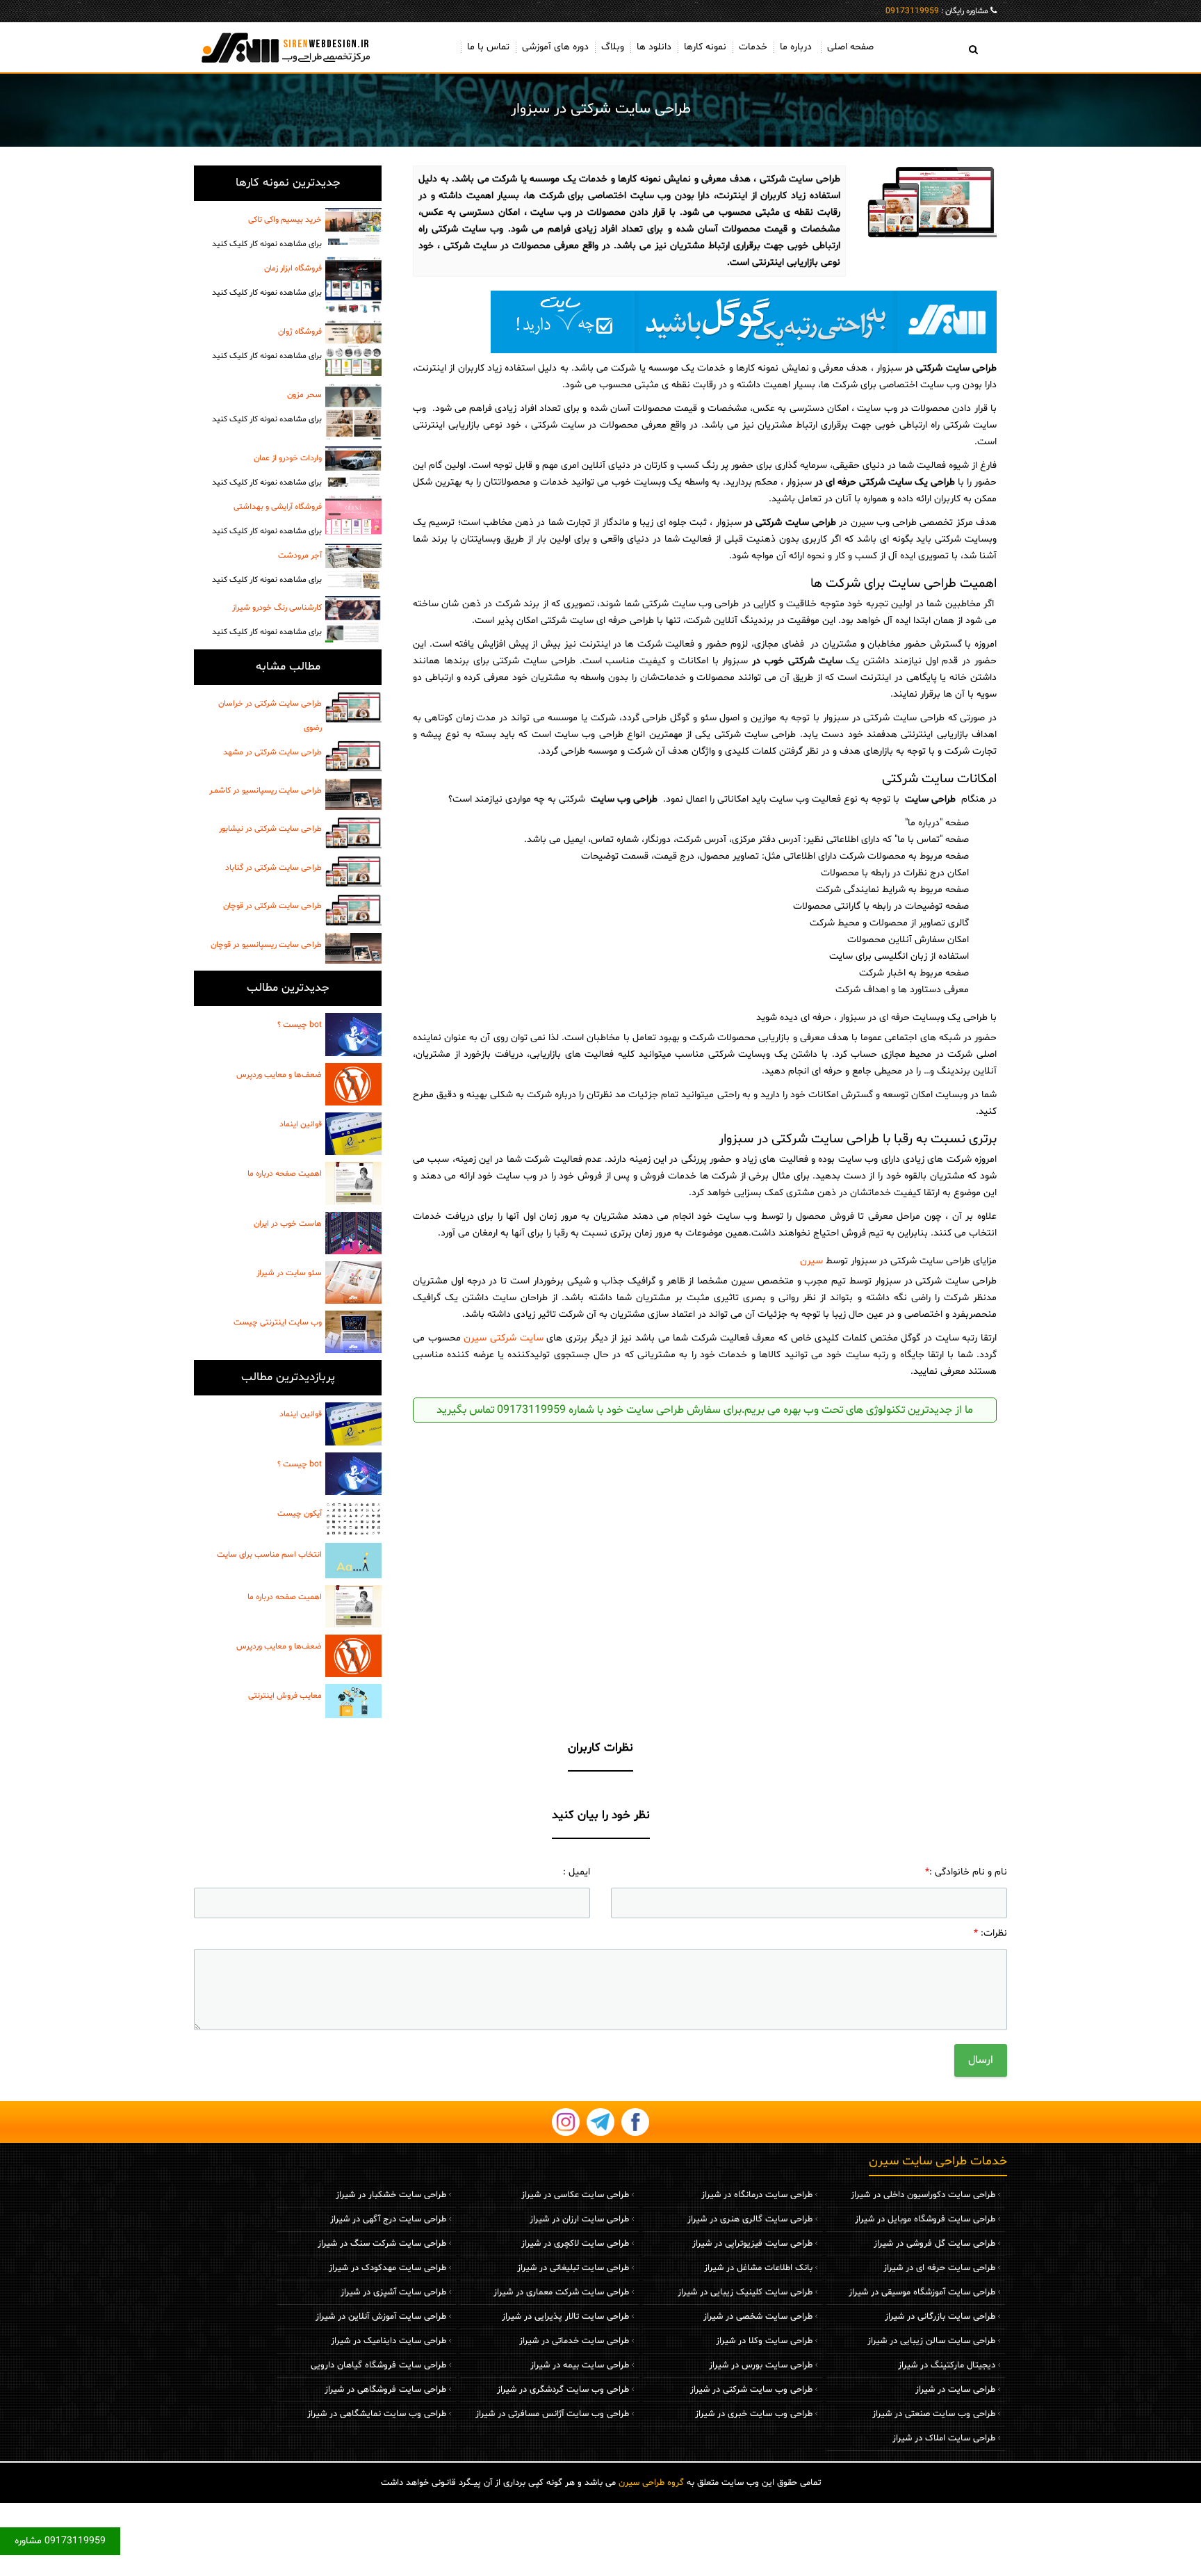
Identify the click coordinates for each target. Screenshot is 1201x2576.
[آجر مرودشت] (353, 566)
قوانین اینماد (301, 1124)
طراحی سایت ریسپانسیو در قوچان (266, 945)
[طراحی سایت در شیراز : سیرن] (288, 47)
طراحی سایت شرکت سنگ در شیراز (382, 2244)
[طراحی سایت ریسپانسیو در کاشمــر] (353, 794)
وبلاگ (613, 47)
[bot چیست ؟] (353, 1034)
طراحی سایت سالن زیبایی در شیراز (931, 2341)
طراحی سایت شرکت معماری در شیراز (561, 2292)
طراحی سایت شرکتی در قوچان (272, 906)
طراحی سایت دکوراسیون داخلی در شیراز (923, 2195)
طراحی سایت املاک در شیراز (944, 2438)
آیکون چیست (300, 1514)
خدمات (753, 47)
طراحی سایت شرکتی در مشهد (272, 752)
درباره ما (796, 47)
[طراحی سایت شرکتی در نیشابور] (353, 833)
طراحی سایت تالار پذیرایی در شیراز (565, 2317)
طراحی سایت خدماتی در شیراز (574, 2341)
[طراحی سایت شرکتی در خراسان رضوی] (353, 708)
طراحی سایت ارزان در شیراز (579, 2219)
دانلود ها (654, 47)
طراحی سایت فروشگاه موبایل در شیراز (925, 2219)
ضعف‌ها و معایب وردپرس (279, 1075)
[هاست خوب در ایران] (353, 1233)
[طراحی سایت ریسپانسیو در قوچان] (353, 948)
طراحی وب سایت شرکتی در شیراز (751, 2390)
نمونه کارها (705, 47)
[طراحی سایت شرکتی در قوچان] (353, 910)
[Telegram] (600, 2122)
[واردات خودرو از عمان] (353, 467)
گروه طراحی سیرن (651, 2483)
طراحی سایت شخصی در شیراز (758, 2317)
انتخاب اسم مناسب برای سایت (269, 1555)
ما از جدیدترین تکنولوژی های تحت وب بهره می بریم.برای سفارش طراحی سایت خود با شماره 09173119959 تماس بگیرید (705, 1410)
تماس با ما (488, 47)
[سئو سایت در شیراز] (353, 1282)
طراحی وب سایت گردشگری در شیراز (563, 2390)
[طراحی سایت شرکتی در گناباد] (353, 872)
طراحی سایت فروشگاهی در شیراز (385, 2390)
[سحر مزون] (353, 411)
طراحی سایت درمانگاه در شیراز (757, 2195)
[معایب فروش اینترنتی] (353, 1701)
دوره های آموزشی (555, 47)
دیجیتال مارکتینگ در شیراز (947, 2365)
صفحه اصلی (850, 47)
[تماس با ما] (705, 322)
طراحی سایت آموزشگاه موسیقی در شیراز (922, 2292)
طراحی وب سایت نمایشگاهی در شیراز (377, 2414)
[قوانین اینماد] (353, 1134)
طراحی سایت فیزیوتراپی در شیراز (752, 2244)
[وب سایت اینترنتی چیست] (353, 1332)
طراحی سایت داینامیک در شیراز (389, 2341)
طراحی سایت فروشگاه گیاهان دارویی (378, 2365)
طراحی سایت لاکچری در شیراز (575, 2244)
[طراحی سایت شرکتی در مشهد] (353, 756)
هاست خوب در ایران (288, 1224)
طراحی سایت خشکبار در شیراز (391, 2195)
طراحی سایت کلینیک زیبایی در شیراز (745, 2292)
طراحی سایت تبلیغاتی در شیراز (573, 2268)
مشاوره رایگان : (937, 11)
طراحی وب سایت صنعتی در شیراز (934, 2414)
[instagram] (566, 2122)
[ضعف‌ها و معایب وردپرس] (353, 1084)
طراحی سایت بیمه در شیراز (580, 2365)
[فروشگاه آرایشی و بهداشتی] (353, 515)
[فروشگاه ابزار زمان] (353, 285)
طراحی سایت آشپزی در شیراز (393, 2292)
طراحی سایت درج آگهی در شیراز (388, 2219)
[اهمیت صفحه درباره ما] (353, 1183)
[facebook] (635, 2122)
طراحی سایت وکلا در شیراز (764, 2341)
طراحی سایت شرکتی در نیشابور (270, 829)
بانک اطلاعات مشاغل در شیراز (758, 2268)
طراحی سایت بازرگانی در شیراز (940, 2317)
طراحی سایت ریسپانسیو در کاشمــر (265, 791)
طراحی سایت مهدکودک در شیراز (387, 2268)
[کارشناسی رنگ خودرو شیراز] (353, 619)
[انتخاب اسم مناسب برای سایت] (353, 1561)
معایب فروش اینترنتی (285, 1696)
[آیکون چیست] (353, 1519)
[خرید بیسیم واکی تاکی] (353, 226)
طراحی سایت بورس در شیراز (761, 2365)
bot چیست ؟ (300, 1025)
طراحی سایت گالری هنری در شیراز (750, 2219)
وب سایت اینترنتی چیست (278, 1322)
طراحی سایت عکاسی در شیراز (575, 2195)
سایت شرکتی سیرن (503, 1338)
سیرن (811, 1261)
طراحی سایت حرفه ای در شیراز (939, 2268)
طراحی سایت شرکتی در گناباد (273, 868)
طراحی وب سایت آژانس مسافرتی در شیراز (552, 2414)
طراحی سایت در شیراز (955, 2390)
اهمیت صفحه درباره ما (285, 1174)
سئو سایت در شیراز (289, 1273)
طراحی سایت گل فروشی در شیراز (934, 2244)
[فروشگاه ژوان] (353, 348)
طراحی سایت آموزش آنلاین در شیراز (381, 2317)
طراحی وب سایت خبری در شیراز (754, 2414)
